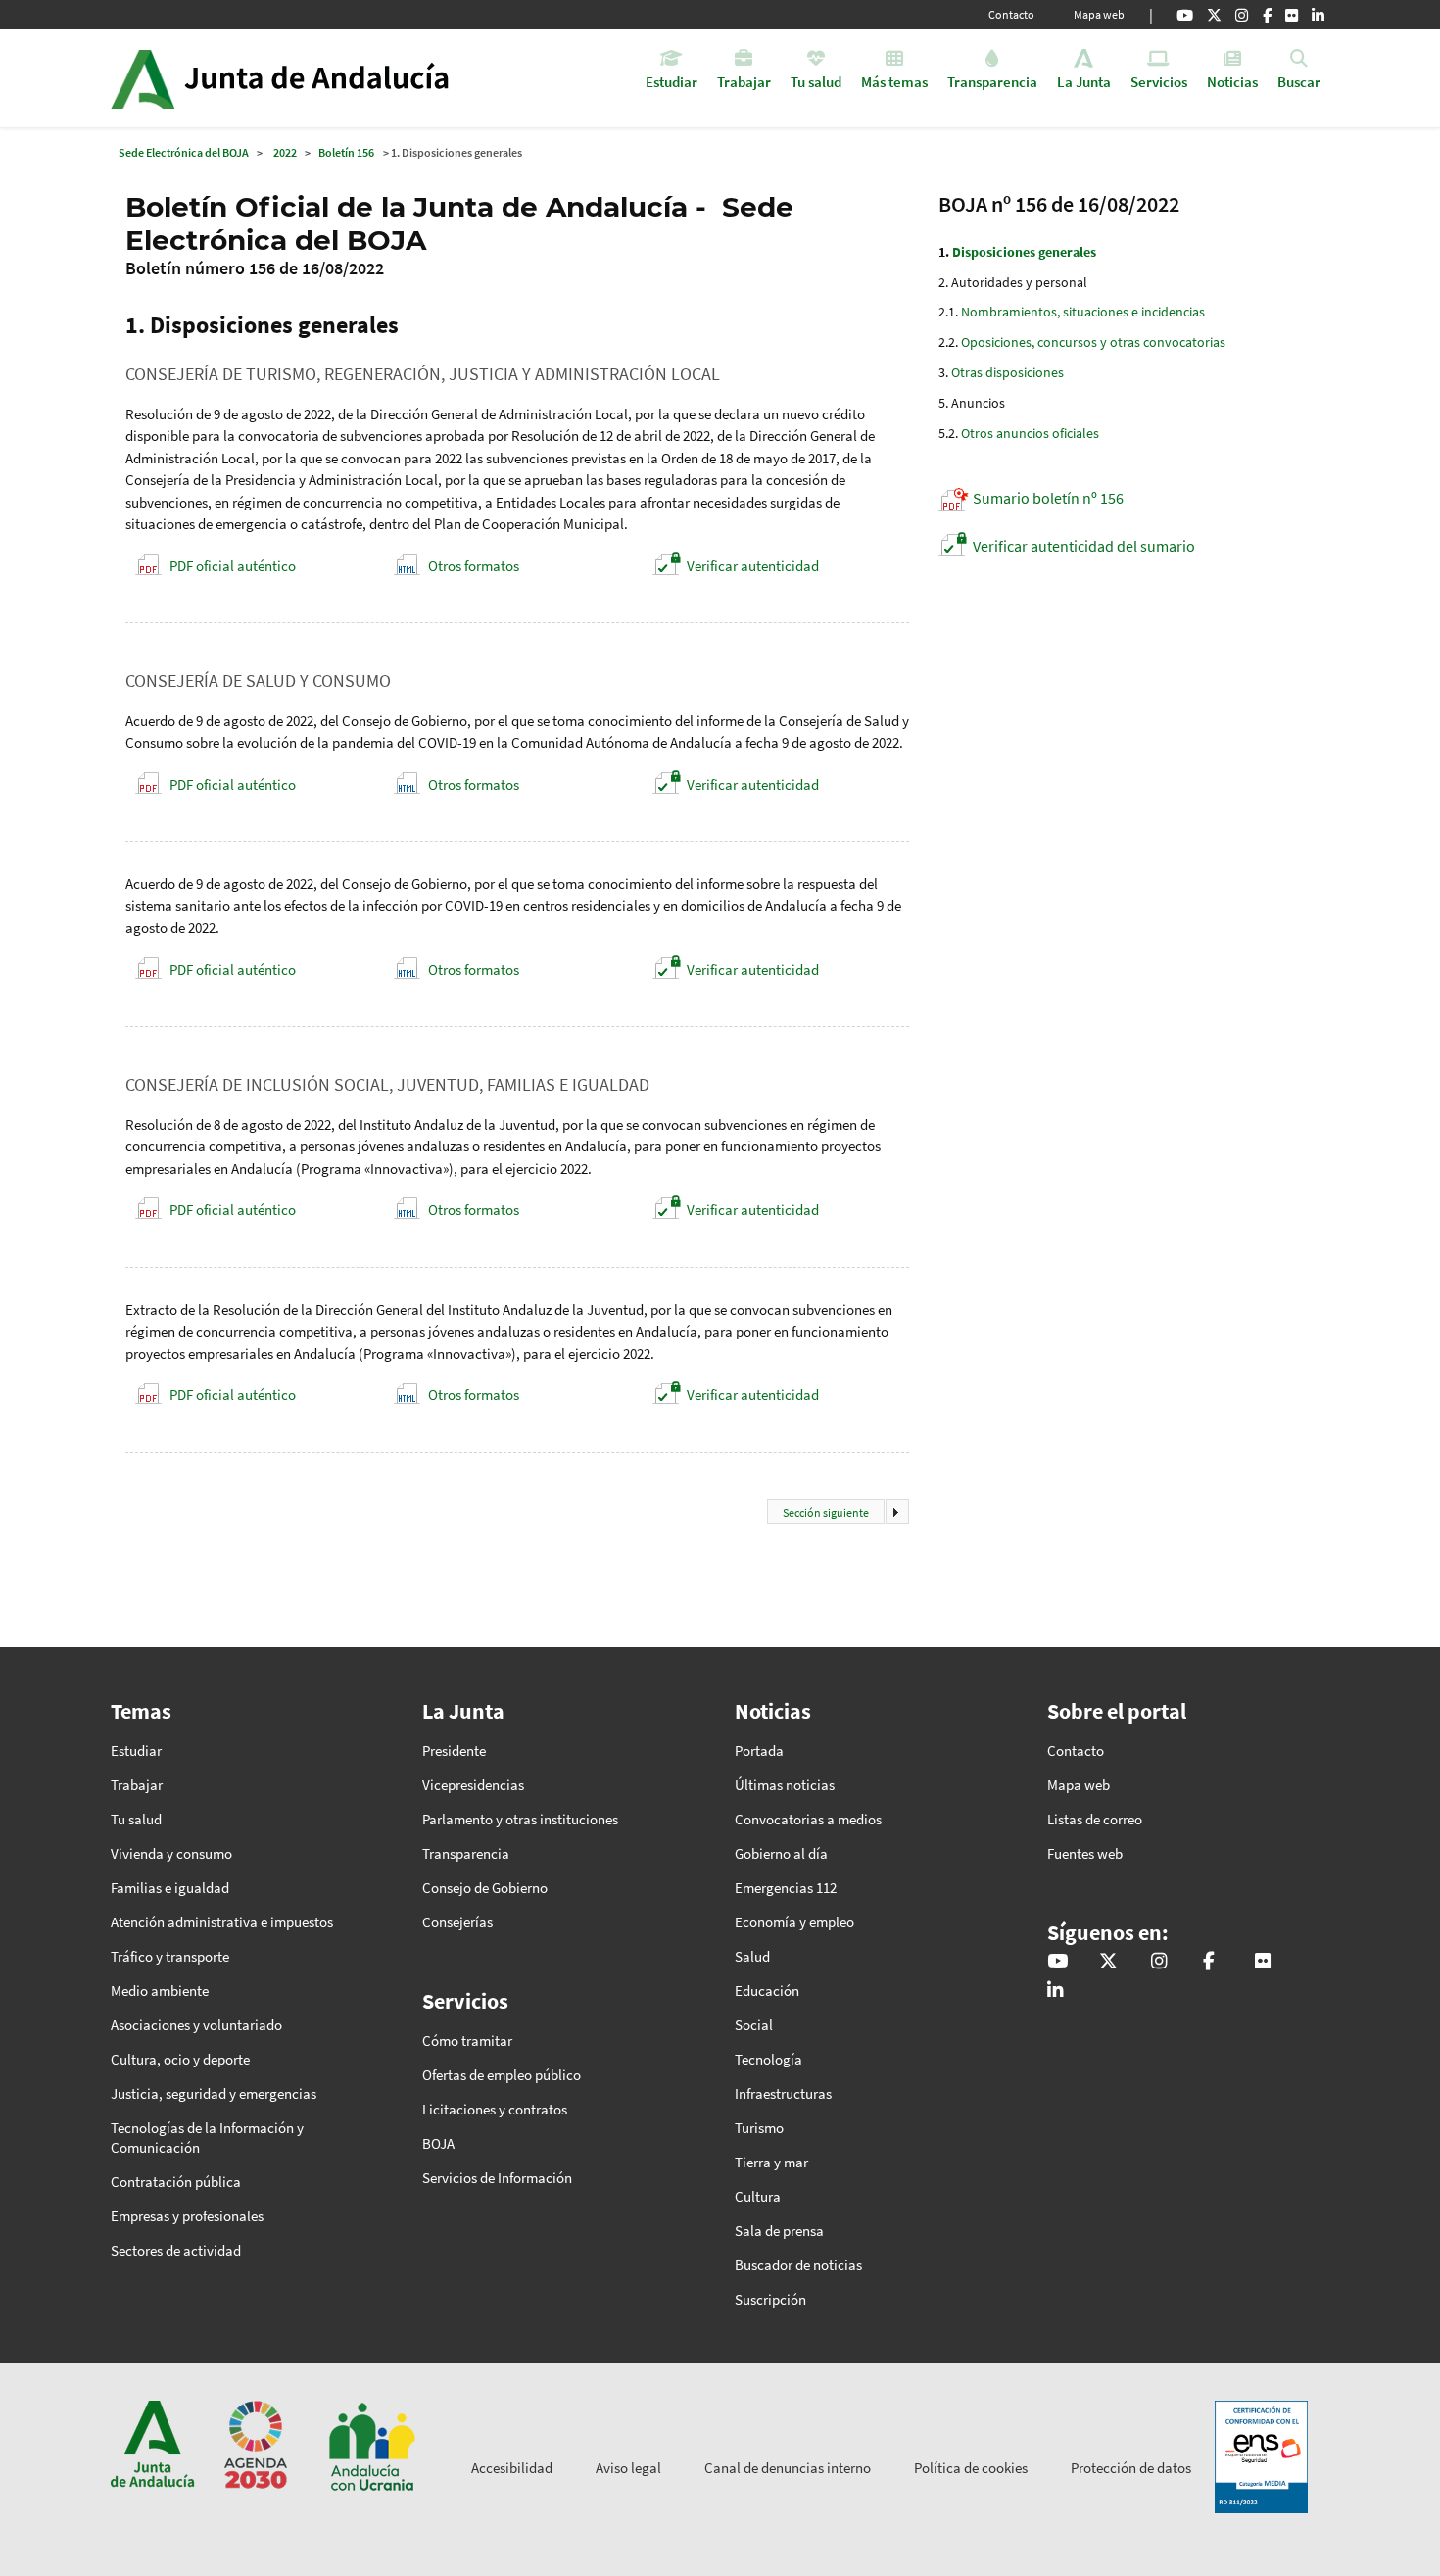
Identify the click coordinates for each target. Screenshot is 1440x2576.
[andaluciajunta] (1214, 15)
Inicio (335, 78)
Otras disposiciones (1008, 372)
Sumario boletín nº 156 (1048, 498)
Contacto (1011, 14)
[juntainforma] (1292, 15)
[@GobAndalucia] (1185, 15)
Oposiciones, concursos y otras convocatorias (1093, 342)
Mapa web (1099, 14)
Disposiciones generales (1024, 252)
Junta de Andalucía (143, 78)
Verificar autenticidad (753, 566)
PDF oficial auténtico (233, 566)
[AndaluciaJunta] (1267, 15)
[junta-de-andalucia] (1318, 15)
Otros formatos (474, 566)
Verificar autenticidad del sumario (1084, 546)
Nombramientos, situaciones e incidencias (1083, 312)
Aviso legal (628, 2468)
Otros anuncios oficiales (1030, 433)
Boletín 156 (346, 152)
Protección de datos (1131, 2468)
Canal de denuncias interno (788, 2468)
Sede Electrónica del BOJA (184, 152)
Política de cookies (971, 2468)
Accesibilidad (512, 2468)
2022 (285, 152)
